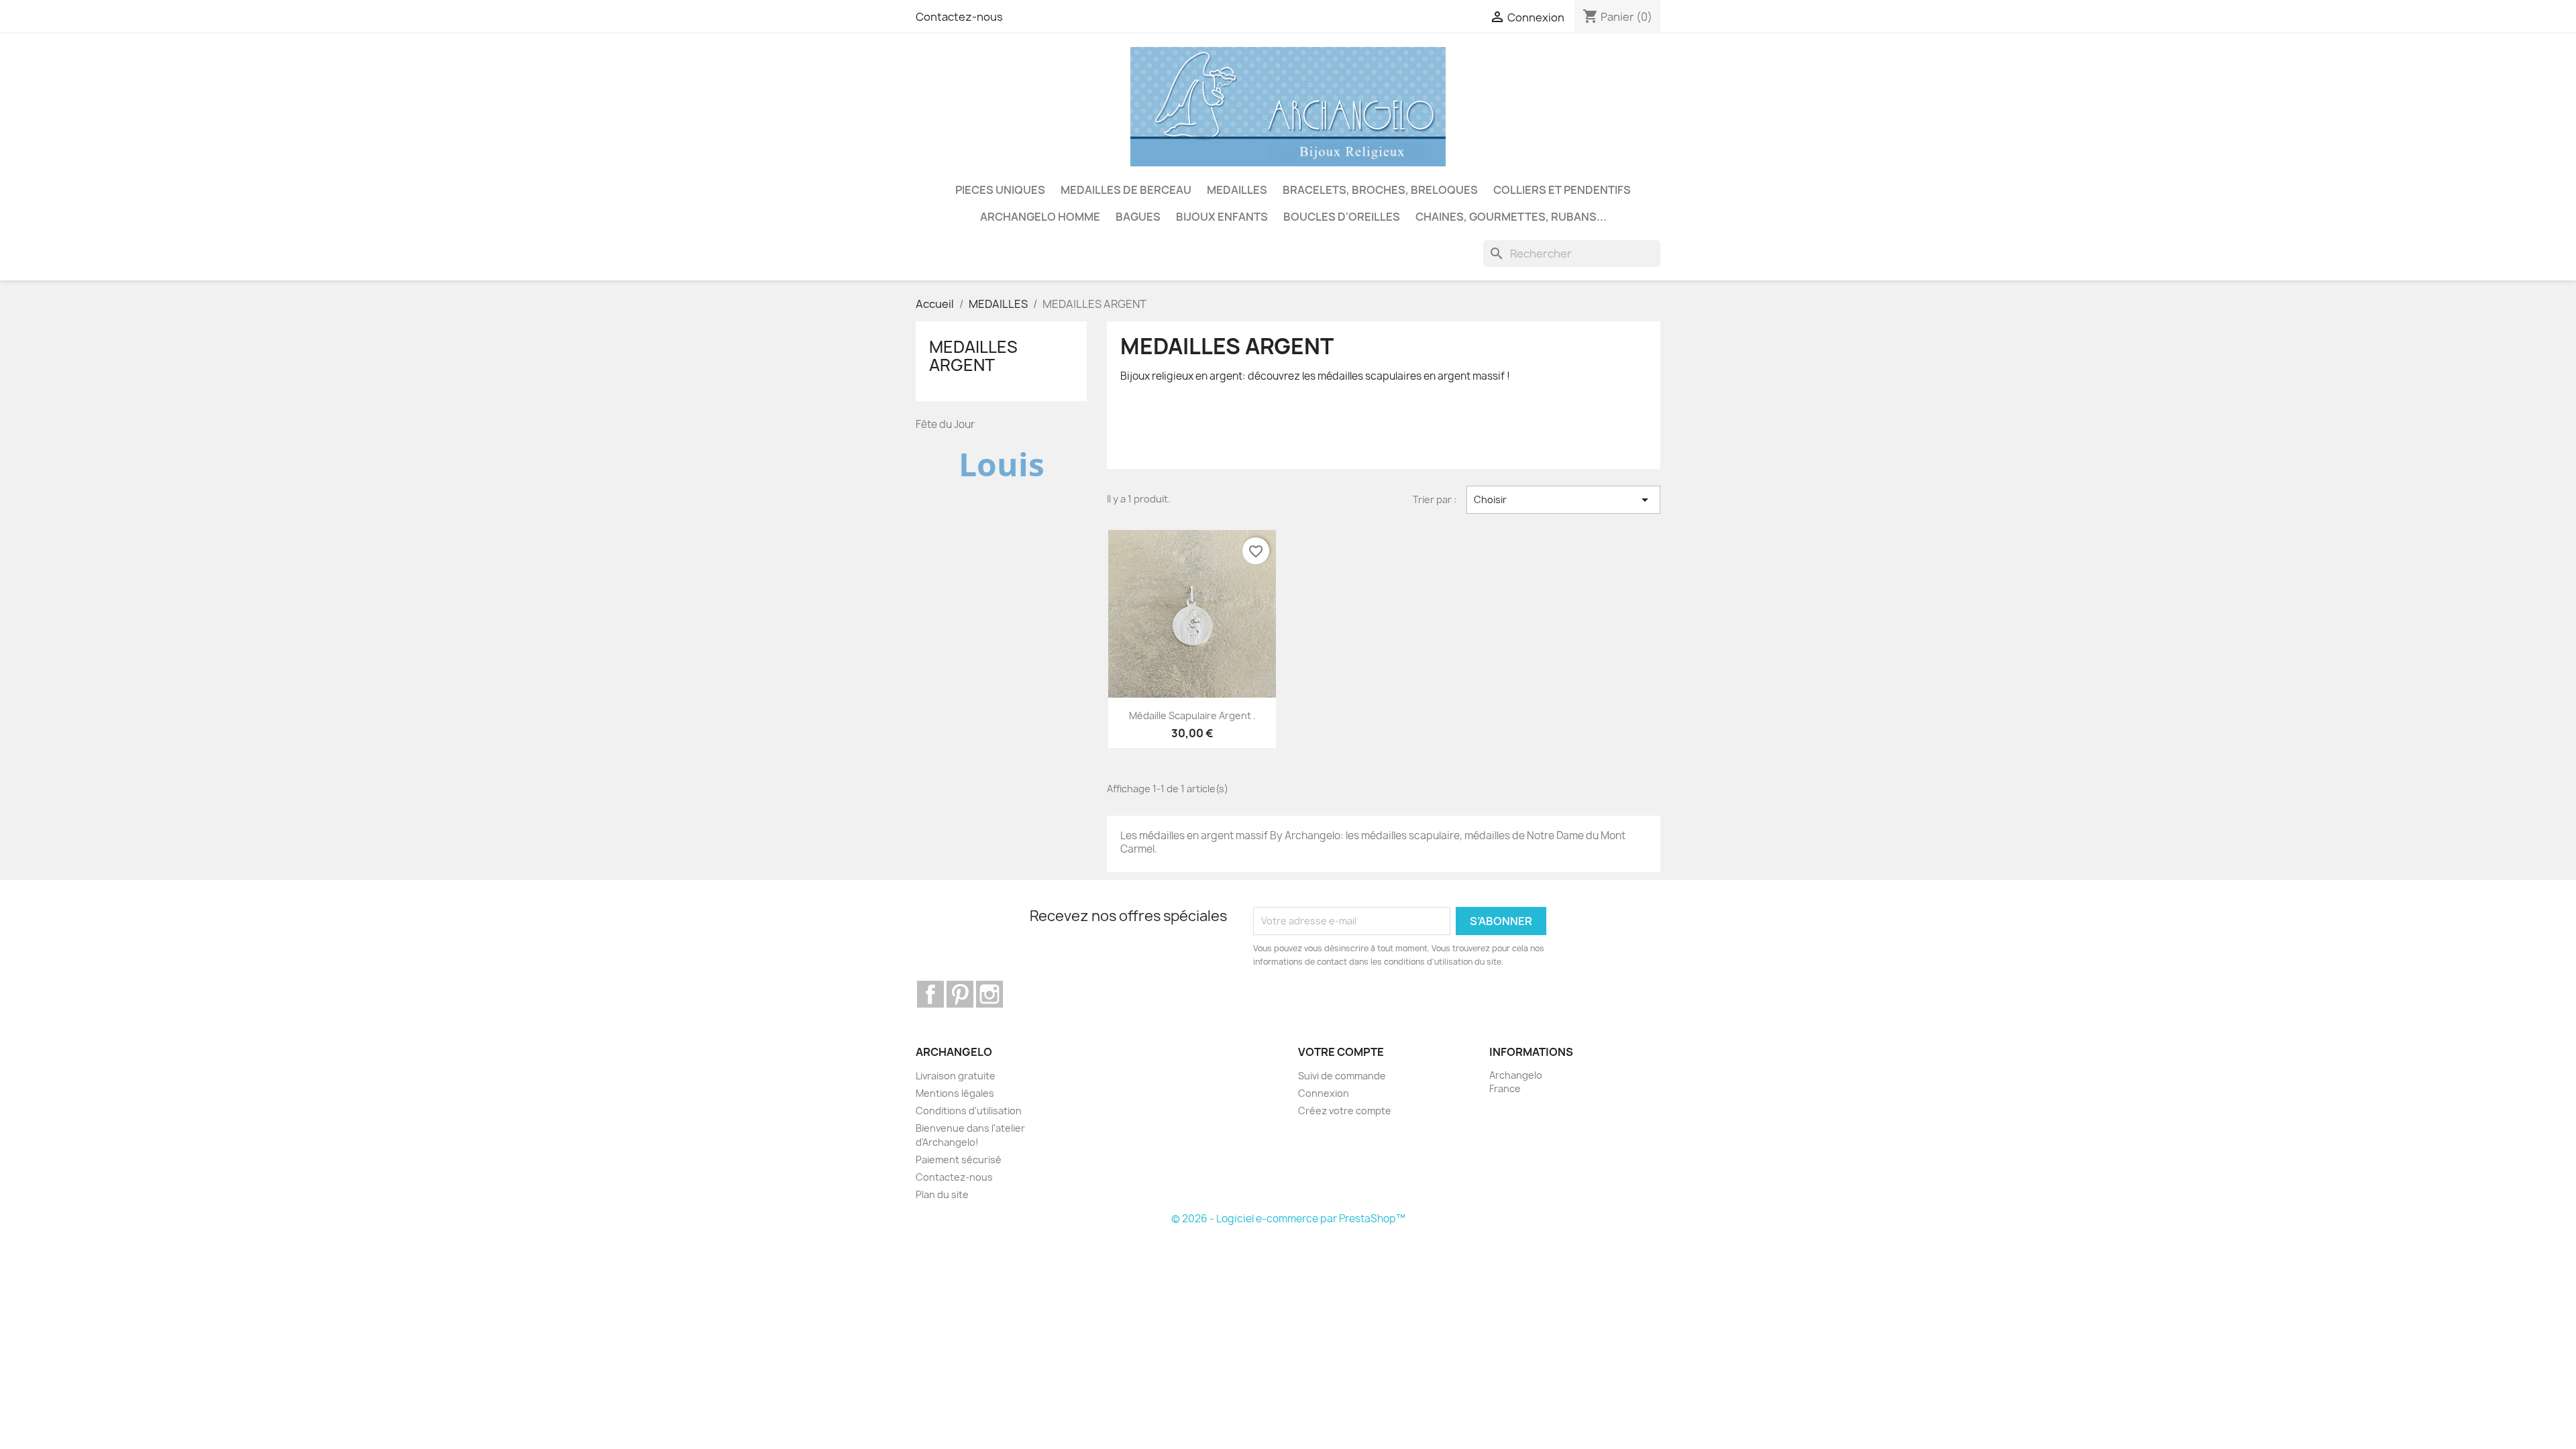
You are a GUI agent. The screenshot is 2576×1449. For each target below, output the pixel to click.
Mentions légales (955, 1093)
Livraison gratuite (956, 1076)
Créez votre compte (1345, 1111)
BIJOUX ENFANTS (1222, 217)
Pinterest (960, 994)
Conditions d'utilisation (969, 1111)
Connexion (1324, 1093)
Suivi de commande (1342, 1076)
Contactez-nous (959, 17)
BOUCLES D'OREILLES (1342, 217)
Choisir (1563, 500)
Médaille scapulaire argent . (1192, 715)
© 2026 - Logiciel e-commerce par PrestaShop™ (1288, 1219)
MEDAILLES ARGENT (973, 356)
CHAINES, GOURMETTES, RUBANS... (1511, 217)
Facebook (930, 994)
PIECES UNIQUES (1000, 190)
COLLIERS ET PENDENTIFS (1562, 190)
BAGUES (1138, 217)
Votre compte (1341, 1052)
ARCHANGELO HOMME (1040, 217)
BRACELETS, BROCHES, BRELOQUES (1380, 190)
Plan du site (942, 1194)
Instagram (989, 994)
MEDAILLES (1237, 190)
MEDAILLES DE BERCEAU (1126, 190)
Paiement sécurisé (959, 1160)
